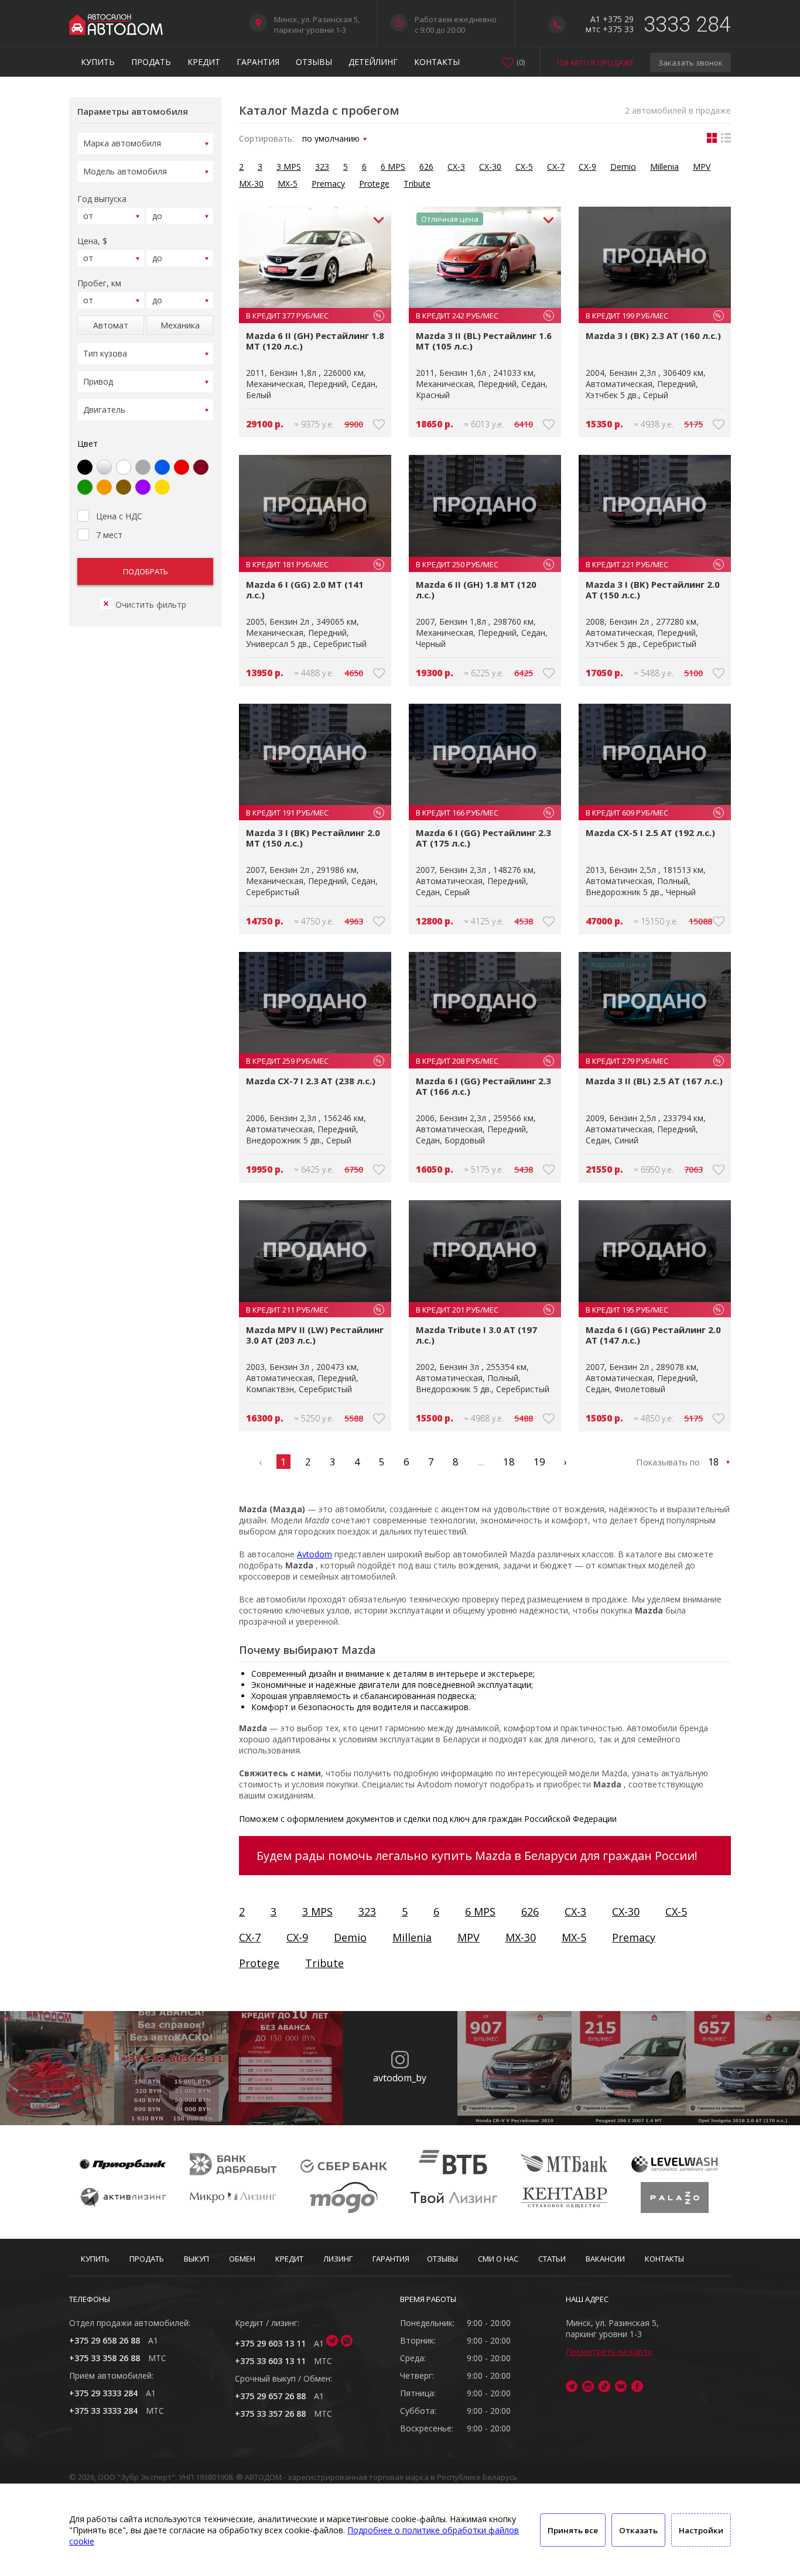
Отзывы (314, 62)
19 (539, 1462)
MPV (702, 167)
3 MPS (289, 167)
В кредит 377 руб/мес (314, 316)
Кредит (204, 62)
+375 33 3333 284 (103, 2411)
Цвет (88, 443)
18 (509, 1462)
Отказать (638, 2530)
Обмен (242, 2259)
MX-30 (251, 184)
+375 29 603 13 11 (270, 2343)
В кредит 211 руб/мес (314, 1310)
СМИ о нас (498, 2259)
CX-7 (556, 167)
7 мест (109, 535)
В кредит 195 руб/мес (653, 1310)
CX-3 (456, 167)
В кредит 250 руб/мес (483, 564)
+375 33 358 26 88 (105, 2358)
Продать (151, 62)
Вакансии (605, 2259)
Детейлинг (373, 62)
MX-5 (288, 184)
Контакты (437, 62)
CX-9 (587, 167)
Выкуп (196, 2259)
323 (322, 167)
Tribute (417, 184)
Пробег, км (99, 283)
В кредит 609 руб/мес (653, 813)
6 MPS (393, 167)
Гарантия (258, 62)
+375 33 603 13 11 (270, 2361)
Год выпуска (102, 199)
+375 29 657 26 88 (270, 2396)
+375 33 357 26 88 (270, 2414)
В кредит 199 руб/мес (653, 316)
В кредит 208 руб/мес (483, 1061)
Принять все (573, 2530)
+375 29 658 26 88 (105, 2340)
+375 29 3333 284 (103, 2393)
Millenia (664, 167)
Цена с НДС (119, 516)
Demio (623, 167)
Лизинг (338, 2259)
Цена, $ (92, 241)
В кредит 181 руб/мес (314, 564)
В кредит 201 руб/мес (483, 1310)
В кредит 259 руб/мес (314, 1061)
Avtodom (314, 1554)
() (521, 62)
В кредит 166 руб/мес (483, 813)
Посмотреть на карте (609, 2351)
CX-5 (524, 167)
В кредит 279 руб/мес (653, 1061)
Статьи (552, 2259)
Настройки (701, 2530)
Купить (98, 62)
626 (426, 167)
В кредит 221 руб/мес (653, 564)
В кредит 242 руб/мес (483, 316)
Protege (374, 184)
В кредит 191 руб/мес (314, 813)
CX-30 (490, 167)
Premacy (328, 184)
